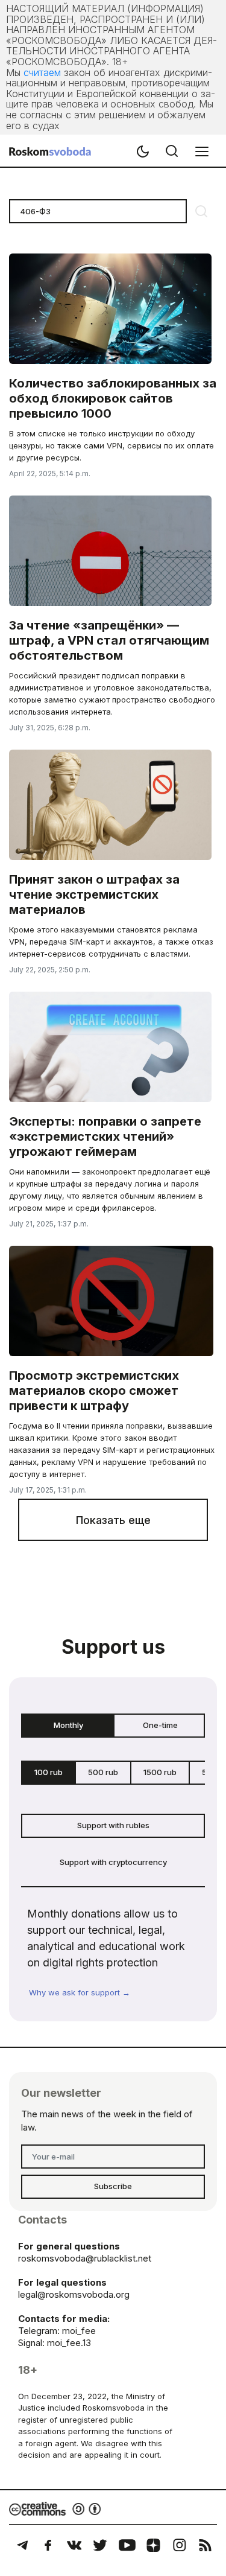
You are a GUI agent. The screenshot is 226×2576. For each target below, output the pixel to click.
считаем (42, 72)
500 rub (103, 1772)
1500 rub (160, 1772)
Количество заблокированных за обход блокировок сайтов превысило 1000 (113, 398)
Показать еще (113, 1520)
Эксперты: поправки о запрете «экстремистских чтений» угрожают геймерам (105, 1137)
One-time (160, 1725)
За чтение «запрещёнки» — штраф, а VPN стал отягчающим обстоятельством (109, 640)
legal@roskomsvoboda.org (74, 2294)
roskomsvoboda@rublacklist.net (85, 2258)
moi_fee (79, 2331)
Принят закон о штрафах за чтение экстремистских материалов (94, 894)
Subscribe (113, 2186)
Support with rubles (113, 1825)
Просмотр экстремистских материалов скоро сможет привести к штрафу (94, 1391)
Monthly (68, 1725)
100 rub (49, 1772)
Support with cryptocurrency (113, 1862)
